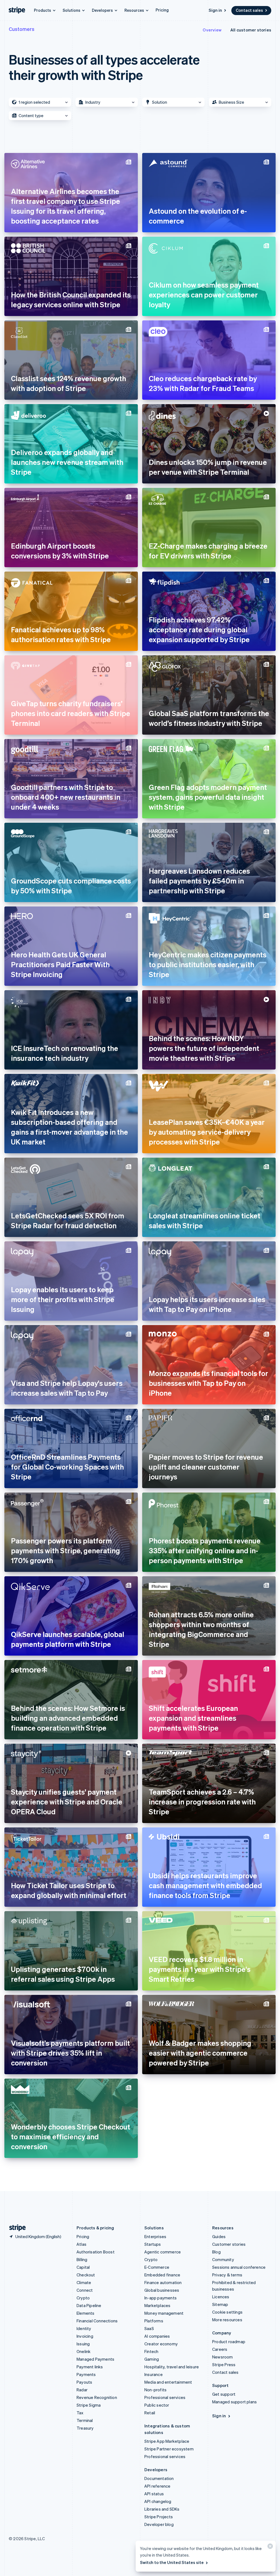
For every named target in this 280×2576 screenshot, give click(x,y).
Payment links (90, 2367)
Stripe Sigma (89, 2405)
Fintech (151, 2351)
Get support (224, 2394)
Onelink (84, 2351)
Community (223, 2259)
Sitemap (220, 2304)
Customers (22, 29)
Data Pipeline (89, 2305)
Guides (219, 2236)
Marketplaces (157, 2305)
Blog (216, 2252)
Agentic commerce (163, 2252)
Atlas (81, 2244)
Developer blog (159, 2524)
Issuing (83, 2344)
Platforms (154, 2321)
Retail (150, 2413)
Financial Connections (97, 2321)
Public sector (157, 2405)
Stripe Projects (159, 2517)
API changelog (158, 2501)
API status (154, 2494)
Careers (220, 2349)
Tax (80, 2413)
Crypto (83, 2298)
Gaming (152, 2359)
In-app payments (161, 2298)
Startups (153, 2244)
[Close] (269, 2547)
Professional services (165, 2397)
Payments (86, 2374)
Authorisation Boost (96, 2252)
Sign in (215, 10)
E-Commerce (157, 2267)
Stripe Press (224, 2365)
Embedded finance (162, 2275)
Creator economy (161, 2344)
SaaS (149, 2328)
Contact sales (249, 10)
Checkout (86, 2275)
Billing (82, 2259)
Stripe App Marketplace (167, 2441)
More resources (227, 2320)
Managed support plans (234, 2402)
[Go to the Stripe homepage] (15, 2228)
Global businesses (162, 2290)
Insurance (154, 2374)
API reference (157, 2486)
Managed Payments (95, 2359)
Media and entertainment (168, 2382)
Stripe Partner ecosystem (169, 2449)
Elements (86, 2313)
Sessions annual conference (239, 2267)
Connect (85, 2290)
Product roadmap (229, 2342)
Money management (164, 2313)
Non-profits (155, 2390)
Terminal (85, 2420)
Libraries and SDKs (162, 2509)
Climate (84, 2282)
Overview (212, 30)
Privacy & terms (227, 2275)
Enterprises (155, 2236)
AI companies (157, 2336)
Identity (84, 2328)
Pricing (162, 10)
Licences (221, 2297)
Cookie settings (227, 2312)
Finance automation (163, 2282)
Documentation (159, 2478)
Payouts (84, 2382)
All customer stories (251, 30)
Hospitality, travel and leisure (172, 2367)
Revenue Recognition (97, 2397)
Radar (82, 2390)
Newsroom (223, 2357)
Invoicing (85, 2336)
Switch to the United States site (172, 2562)
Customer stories (229, 2244)
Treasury (85, 2428)
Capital (83, 2267)
